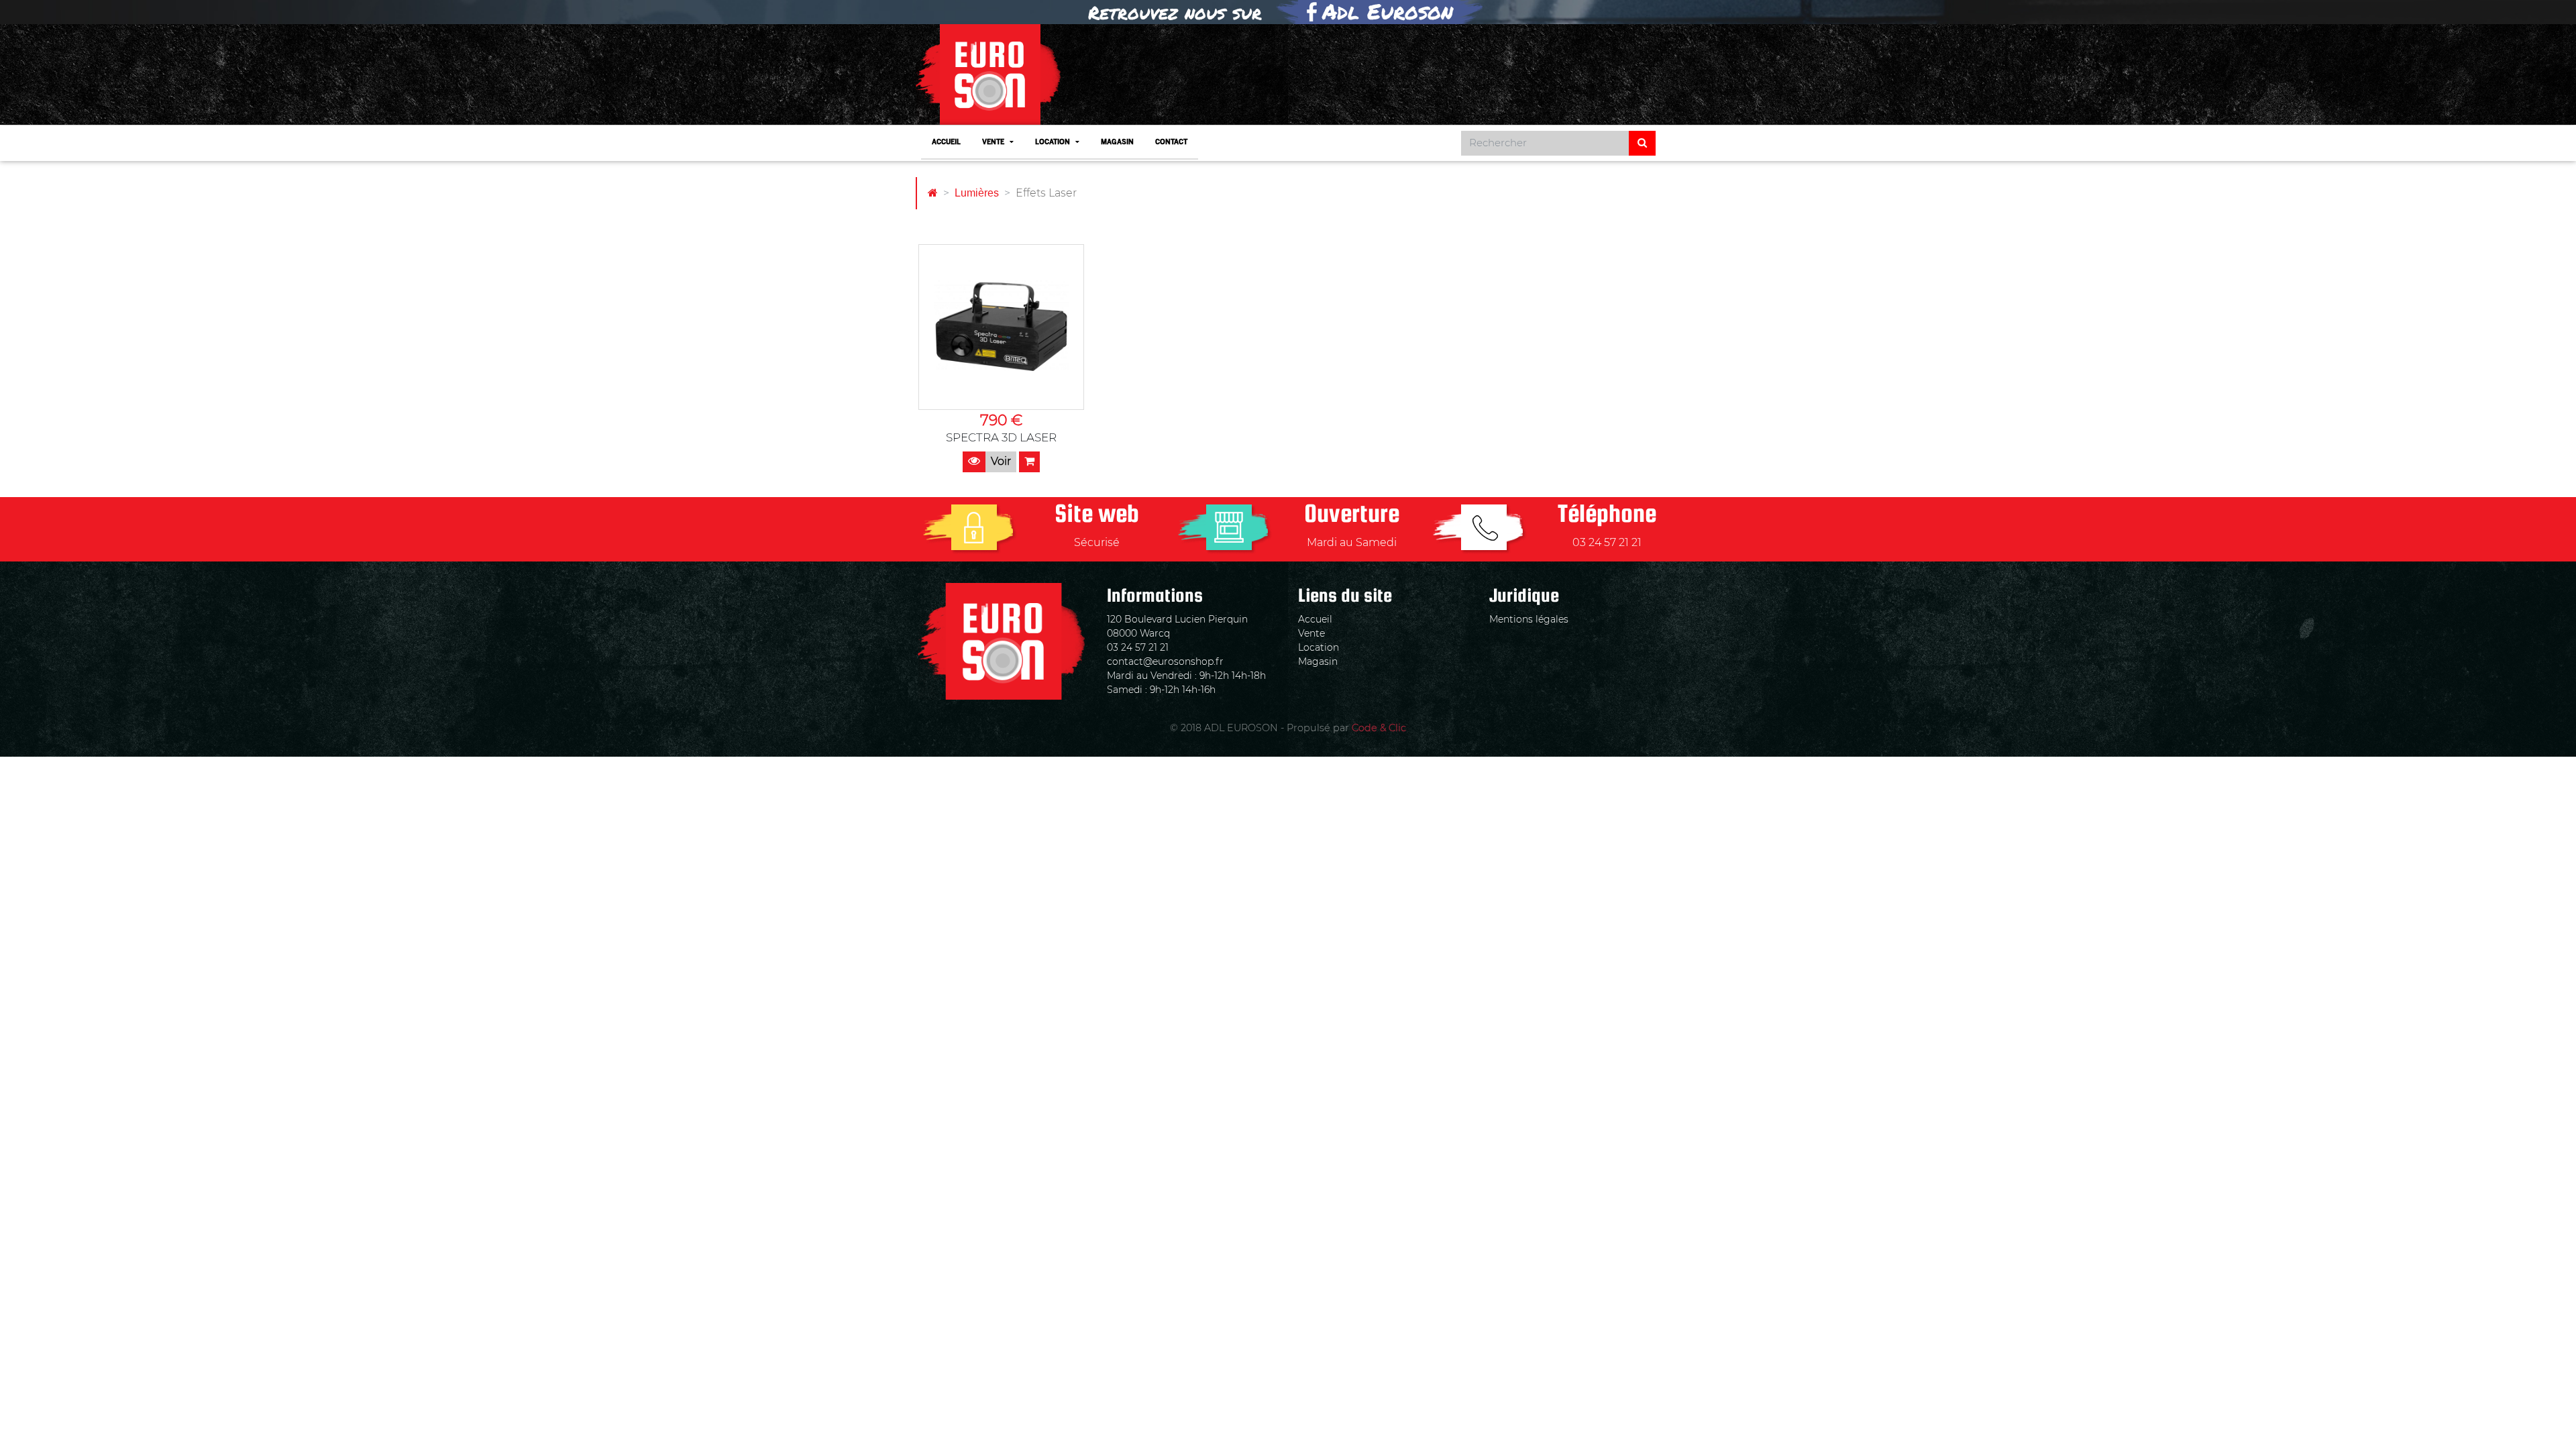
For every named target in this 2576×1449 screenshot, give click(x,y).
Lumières (977, 193)
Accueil (946, 143)
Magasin (1117, 143)
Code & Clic (1379, 728)
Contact (1171, 143)
